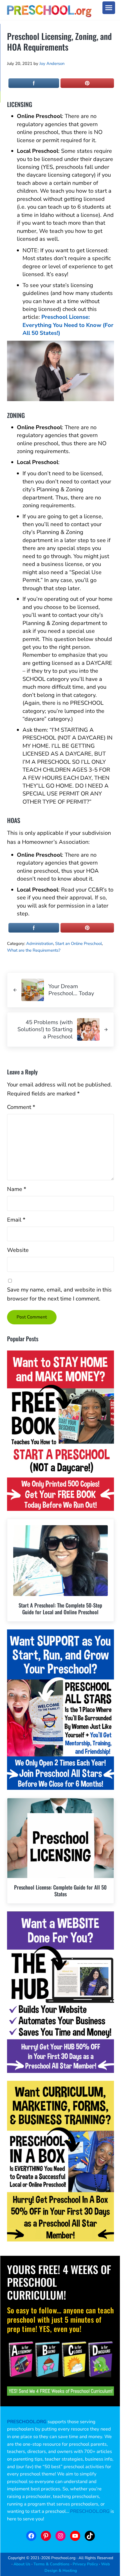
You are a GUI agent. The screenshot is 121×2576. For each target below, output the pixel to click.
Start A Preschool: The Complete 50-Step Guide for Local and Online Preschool (60, 1608)
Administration (40, 943)
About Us (22, 2564)
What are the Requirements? (34, 950)
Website (18, 1250)
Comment (21, 1107)
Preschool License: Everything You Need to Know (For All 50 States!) (68, 325)
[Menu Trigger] (109, 8)
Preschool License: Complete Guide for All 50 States (60, 1890)
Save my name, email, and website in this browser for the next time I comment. (59, 1294)
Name (17, 1189)
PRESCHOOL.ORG (90, 2511)
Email (16, 1220)
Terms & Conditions (51, 2564)
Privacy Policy (85, 2564)
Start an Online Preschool (79, 943)
